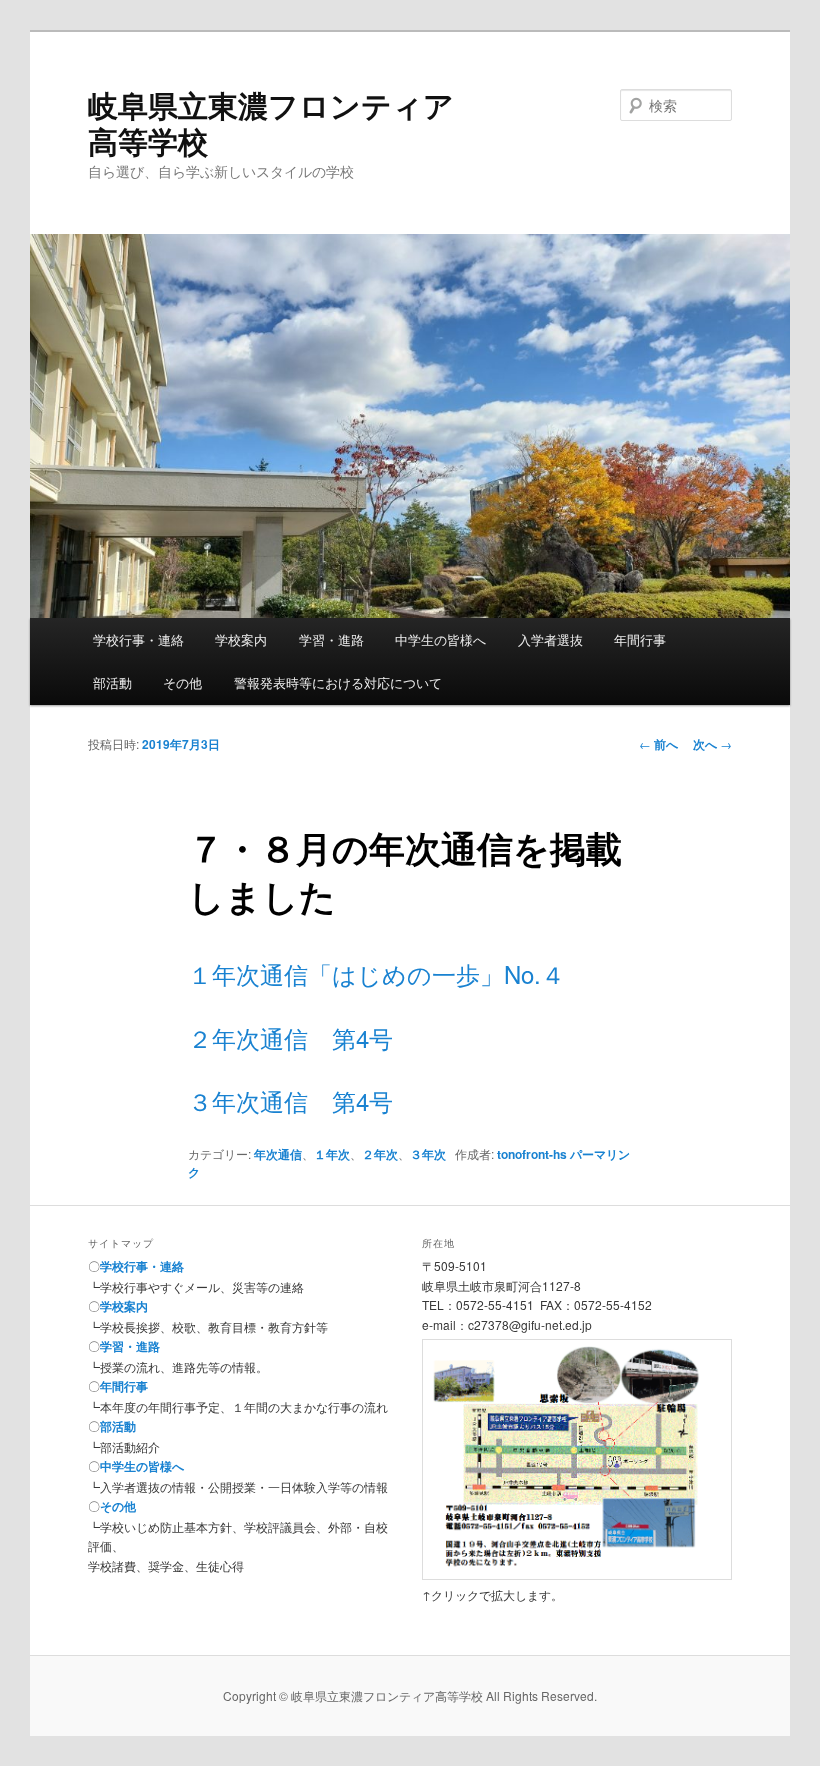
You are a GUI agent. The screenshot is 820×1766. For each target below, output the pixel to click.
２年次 (380, 1154)
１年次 (332, 1154)
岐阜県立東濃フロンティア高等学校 (271, 122)
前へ (658, 744)
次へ (712, 744)
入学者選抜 (550, 639)
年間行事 (640, 639)
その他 (182, 682)
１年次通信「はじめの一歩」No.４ (376, 973)
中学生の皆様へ (440, 639)
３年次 (428, 1154)
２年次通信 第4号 (290, 1037)
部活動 (112, 682)
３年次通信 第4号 (290, 1100)
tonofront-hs (532, 1154)
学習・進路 (331, 639)
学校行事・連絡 (138, 639)
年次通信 (278, 1154)
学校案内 (241, 639)
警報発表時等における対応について (338, 682)
